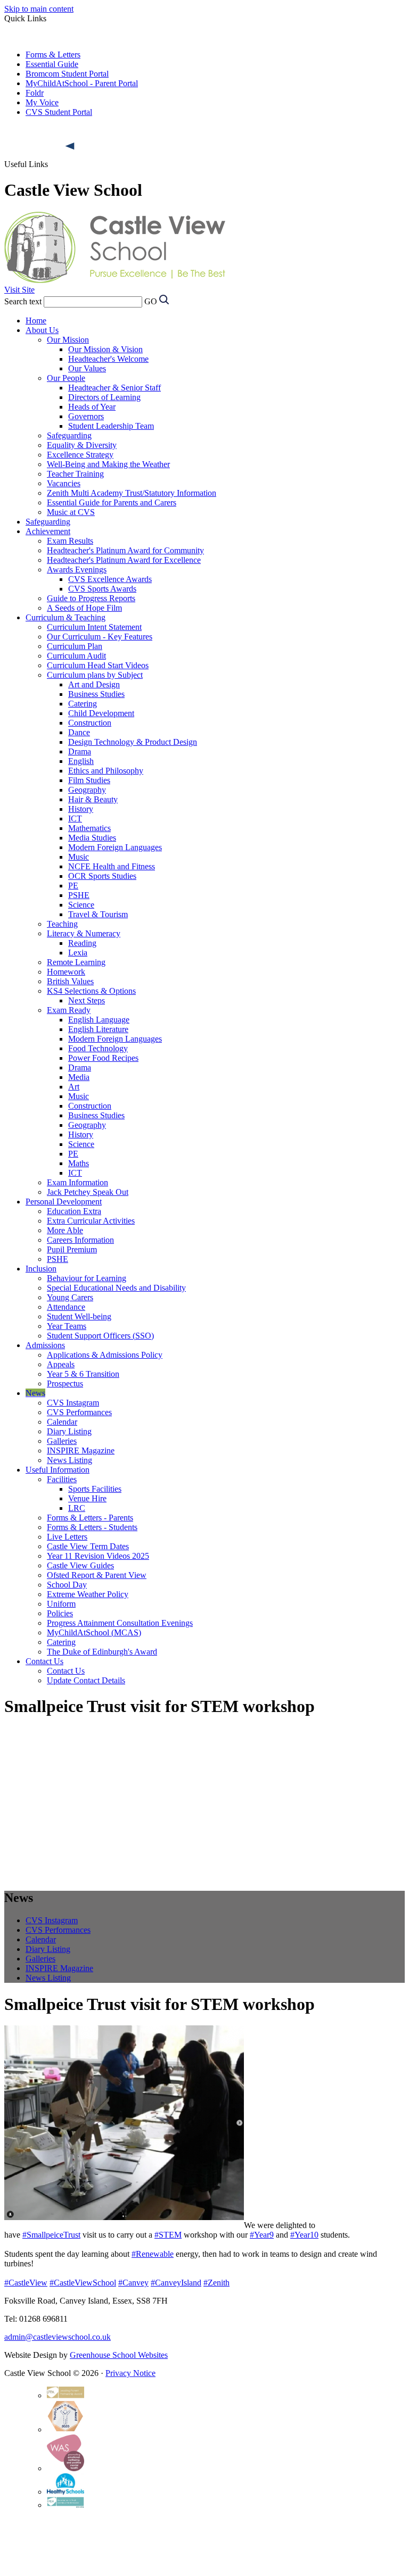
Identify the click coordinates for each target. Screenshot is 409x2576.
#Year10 (304, 2235)
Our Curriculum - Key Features (100, 637)
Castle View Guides (80, 1565)
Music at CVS (71, 512)
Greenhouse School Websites (119, 2355)
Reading (82, 943)
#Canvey (133, 2283)
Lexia (78, 953)
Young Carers (70, 1297)
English (81, 761)
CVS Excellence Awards (110, 579)
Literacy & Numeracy (84, 933)
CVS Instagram (73, 1403)
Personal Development (64, 1202)
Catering (83, 704)
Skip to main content (39, 9)
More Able (65, 1230)
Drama (80, 751)
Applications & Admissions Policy (105, 1355)
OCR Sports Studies (102, 876)
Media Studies (92, 838)
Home (36, 321)
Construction (90, 723)
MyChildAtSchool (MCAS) (94, 1632)
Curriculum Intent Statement (94, 627)
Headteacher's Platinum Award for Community (125, 550)
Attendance (66, 1307)
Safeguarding (69, 435)
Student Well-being (79, 1316)
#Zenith (216, 2283)
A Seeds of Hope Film (84, 608)
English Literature (98, 1029)
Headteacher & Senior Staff (114, 388)
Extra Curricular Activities (91, 1221)
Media (79, 1077)
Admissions (45, 1345)
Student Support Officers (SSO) (100, 1336)
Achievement (48, 531)
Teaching (62, 924)
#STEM (168, 2235)
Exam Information (77, 1182)
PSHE (79, 895)
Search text (23, 301)
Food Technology (98, 1048)
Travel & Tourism (98, 914)
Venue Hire (87, 1498)
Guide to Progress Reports (91, 598)
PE (73, 886)
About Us (42, 330)
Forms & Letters (53, 55)
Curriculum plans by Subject (95, 675)
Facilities (62, 1479)
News (35, 1393)
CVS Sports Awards (102, 589)
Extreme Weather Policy (88, 1594)
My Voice (42, 102)
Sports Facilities (95, 1489)
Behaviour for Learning (87, 1278)
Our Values (87, 368)
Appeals (61, 1364)
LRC (77, 1508)
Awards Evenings (77, 570)
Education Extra (74, 1211)
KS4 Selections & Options (91, 991)
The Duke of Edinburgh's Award (102, 1652)
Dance (79, 732)
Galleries (62, 1441)
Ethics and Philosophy (106, 771)
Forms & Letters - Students (92, 1527)
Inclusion (41, 1269)
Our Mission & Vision (105, 349)
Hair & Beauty (93, 799)
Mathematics (89, 828)
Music (79, 857)
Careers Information (80, 1240)
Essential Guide (52, 64)
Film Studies (89, 780)
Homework (66, 972)
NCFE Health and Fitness (112, 866)
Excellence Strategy (80, 455)
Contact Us (44, 1661)
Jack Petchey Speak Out (88, 1192)
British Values (70, 981)
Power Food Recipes (103, 1058)
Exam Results (70, 541)
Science (81, 905)
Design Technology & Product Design (133, 742)
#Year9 (262, 2235)
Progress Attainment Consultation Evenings (120, 1623)
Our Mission (68, 340)
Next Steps (87, 1000)
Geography (87, 790)
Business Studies (96, 694)
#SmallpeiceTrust (51, 2235)
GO (151, 301)
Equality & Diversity (82, 445)
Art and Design (94, 684)
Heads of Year (92, 407)
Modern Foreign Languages (115, 847)
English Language (99, 1020)
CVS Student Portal (59, 112)
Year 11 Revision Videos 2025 (98, 1556)
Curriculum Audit (76, 656)
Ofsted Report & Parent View (97, 1575)
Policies (60, 1613)
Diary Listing (69, 1431)
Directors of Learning (104, 397)
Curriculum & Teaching (66, 617)
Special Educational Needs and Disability (116, 1288)
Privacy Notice (130, 2373)
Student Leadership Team (111, 426)
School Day (67, 1585)
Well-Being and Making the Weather (108, 464)
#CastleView (26, 2283)
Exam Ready (69, 1010)
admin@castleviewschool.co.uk (58, 2337)
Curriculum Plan (75, 646)
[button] (71, 146)
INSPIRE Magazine (81, 1451)
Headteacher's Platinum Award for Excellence (124, 560)
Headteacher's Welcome (108, 359)
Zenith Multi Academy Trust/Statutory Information (132, 493)
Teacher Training (75, 474)
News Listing (69, 1460)
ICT (75, 818)
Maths (79, 1163)
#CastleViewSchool (83, 2283)
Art (74, 1087)
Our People (66, 378)
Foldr (35, 93)
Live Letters (67, 1537)
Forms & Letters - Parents (90, 1518)
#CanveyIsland (176, 2283)
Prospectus (65, 1383)
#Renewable (153, 2254)
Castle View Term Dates (88, 1546)
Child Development (101, 713)
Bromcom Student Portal (67, 74)
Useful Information (58, 1470)
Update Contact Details (86, 1680)
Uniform (61, 1604)
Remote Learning (76, 962)
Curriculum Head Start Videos (98, 665)
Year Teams (67, 1326)
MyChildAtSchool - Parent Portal (82, 83)
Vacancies (64, 483)
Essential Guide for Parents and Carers (112, 502)
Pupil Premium (72, 1249)
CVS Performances (79, 1412)
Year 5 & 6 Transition (83, 1374)
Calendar (62, 1422)
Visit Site (19, 290)
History (81, 809)
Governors (86, 416)
